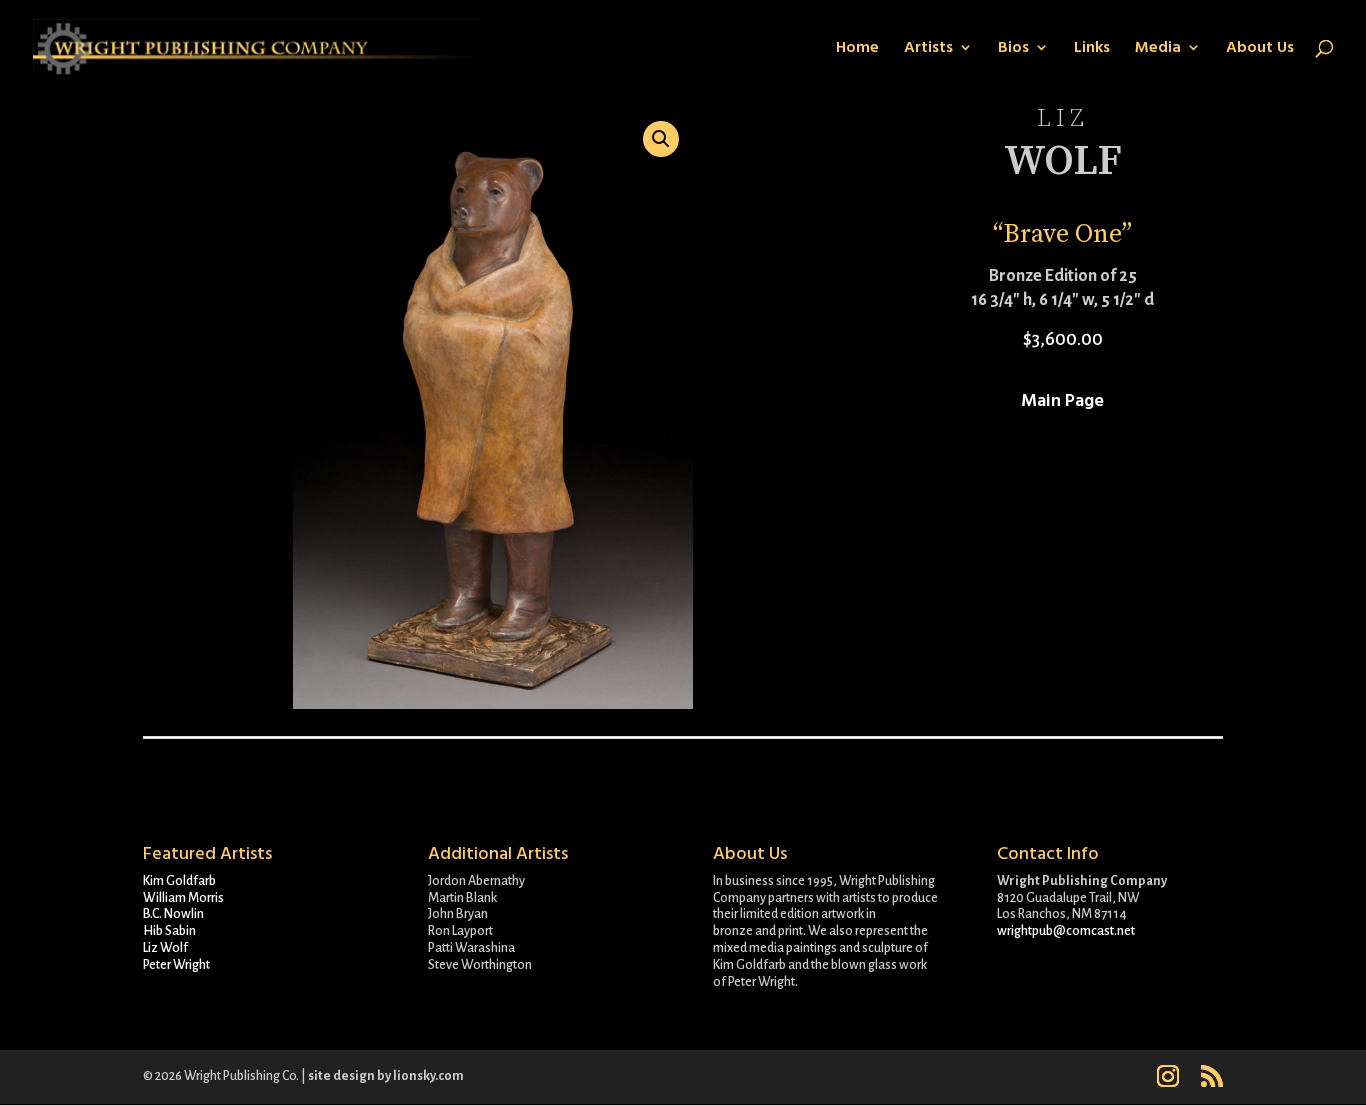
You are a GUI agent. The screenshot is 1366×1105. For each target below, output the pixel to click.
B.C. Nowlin (173, 914)
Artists (928, 49)
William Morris (183, 898)
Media (1158, 49)
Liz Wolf (165, 948)
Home (857, 49)
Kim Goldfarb (179, 881)
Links (1092, 49)
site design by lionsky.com (386, 1076)
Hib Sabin (169, 931)
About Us (1260, 49)
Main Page (1062, 400)
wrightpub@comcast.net (1066, 931)
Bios (1013, 49)
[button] (661, 139)
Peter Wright (176, 965)
